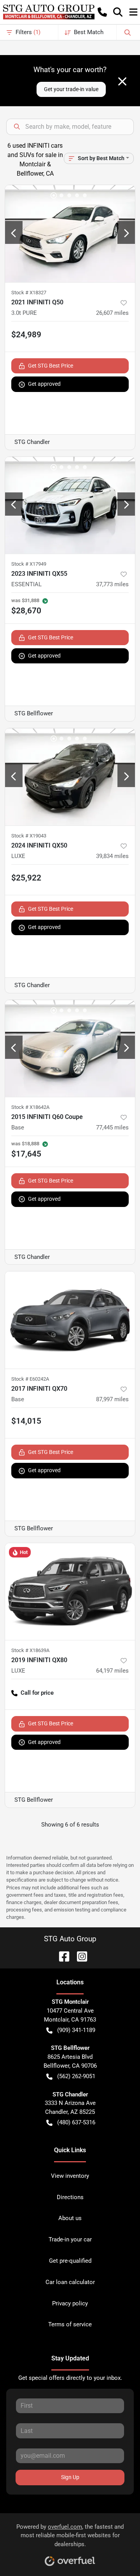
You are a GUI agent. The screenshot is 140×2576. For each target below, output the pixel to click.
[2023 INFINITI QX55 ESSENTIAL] (70, 505)
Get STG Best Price (51, 366)
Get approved (44, 384)
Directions (70, 2197)
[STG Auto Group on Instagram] (79, 1956)
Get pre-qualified (70, 2261)
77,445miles (112, 1127)
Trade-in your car (70, 2239)
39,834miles (112, 856)
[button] (102, 12)
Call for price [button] (37, 1693)
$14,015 (26, 1421)
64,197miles (112, 1671)
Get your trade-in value (71, 89)
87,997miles (112, 1399)
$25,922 (26, 878)
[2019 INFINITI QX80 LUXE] (70, 1592)
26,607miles (112, 313)
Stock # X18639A (30, 1650)
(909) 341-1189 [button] (76, 2030)
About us (70, 2218)
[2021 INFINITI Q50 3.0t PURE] (70, 234)
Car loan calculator (70, 2282)
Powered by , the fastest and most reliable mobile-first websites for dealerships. (70, 2536)
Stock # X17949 (29, 564)
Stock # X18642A (30, 1107)
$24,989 (26, 335)
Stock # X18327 (29, 293)
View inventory (70, 2176)
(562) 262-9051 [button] (76, 2076)
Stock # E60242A (30, 1379)
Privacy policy (70, 2303)
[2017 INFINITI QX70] (70, 1320)
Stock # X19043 (29, 836)
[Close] (122, 81)
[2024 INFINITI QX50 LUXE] (70, 777)
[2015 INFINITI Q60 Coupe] (70, 1049)
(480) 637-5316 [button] (76, 2122)
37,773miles (112, 584)
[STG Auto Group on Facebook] (61, 1956)
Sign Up (70, 2477)
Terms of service (70, 2324)
